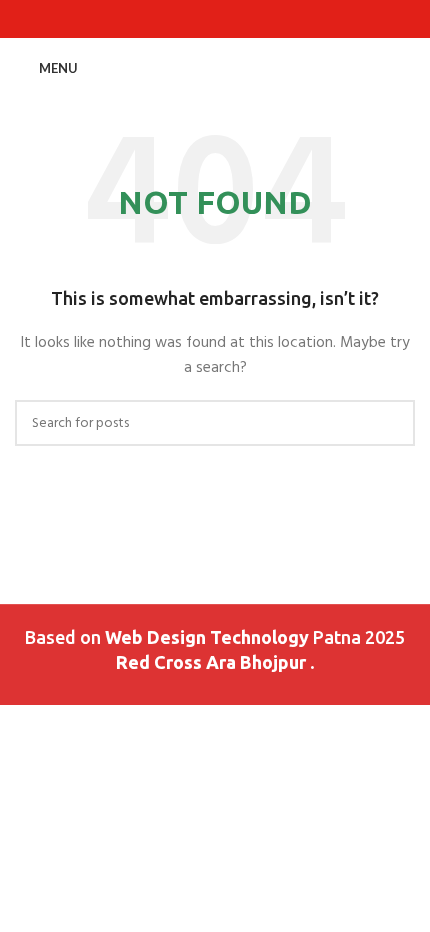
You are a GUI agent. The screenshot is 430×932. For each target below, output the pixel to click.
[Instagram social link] (215, 19)
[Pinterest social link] (261, 19)
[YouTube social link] (238, 19)
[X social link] (192, 19)
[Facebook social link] (169, 19)
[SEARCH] (392, 423)
